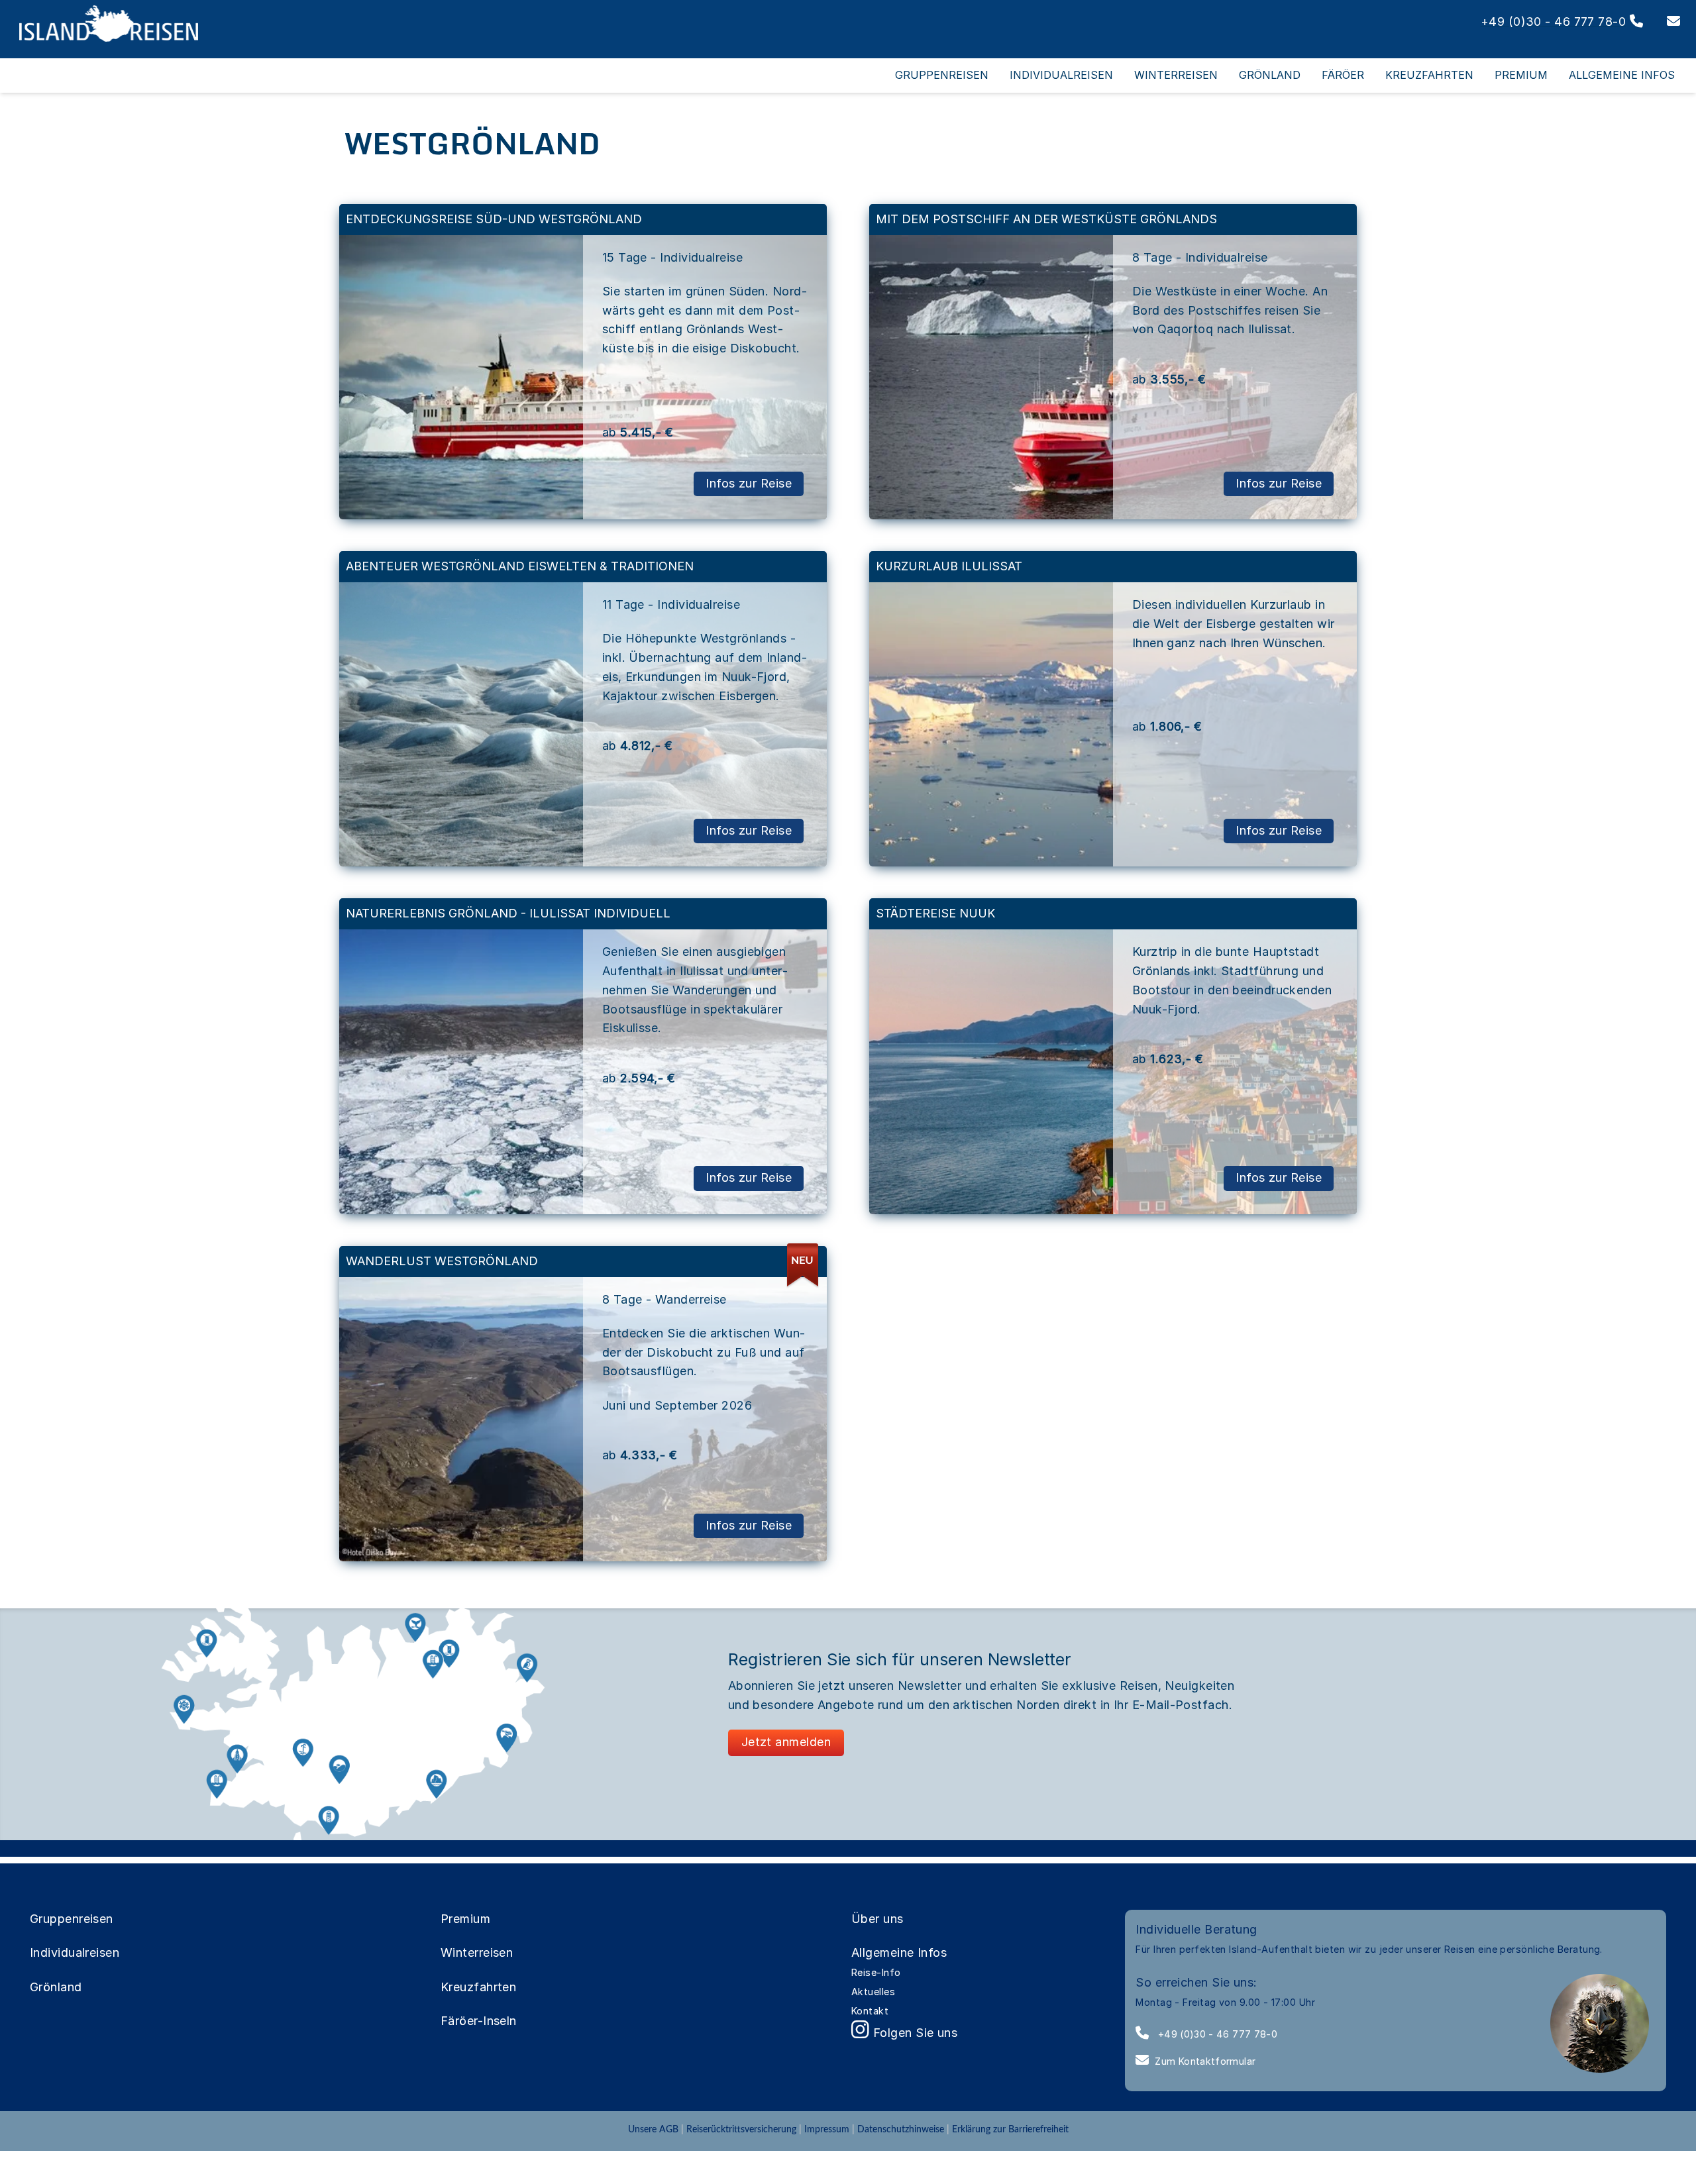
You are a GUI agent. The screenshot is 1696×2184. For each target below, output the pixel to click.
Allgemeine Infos (899, 1952)
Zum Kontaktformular (1205, 2061)
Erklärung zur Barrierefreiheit (1010, 2129)
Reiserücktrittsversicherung (741, 2129)
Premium (465, 1919)
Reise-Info (876, 1972)
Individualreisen (75, 1952)
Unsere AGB (655, 2129)
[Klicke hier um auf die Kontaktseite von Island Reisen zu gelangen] (1664, 22)
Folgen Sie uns (913, 2033)
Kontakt (870, 2011)
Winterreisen (477, 1952)
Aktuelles (873, 1992)
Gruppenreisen (72, 1919)
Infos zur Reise (749, 483)
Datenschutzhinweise (901, 2129)
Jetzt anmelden (786, 1742)
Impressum (827, 2129)
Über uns (877, 1919)
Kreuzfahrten (478, 1987)
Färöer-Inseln (479, 2021)
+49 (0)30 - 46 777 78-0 (1216, 2034)
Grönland (56, 1987)
